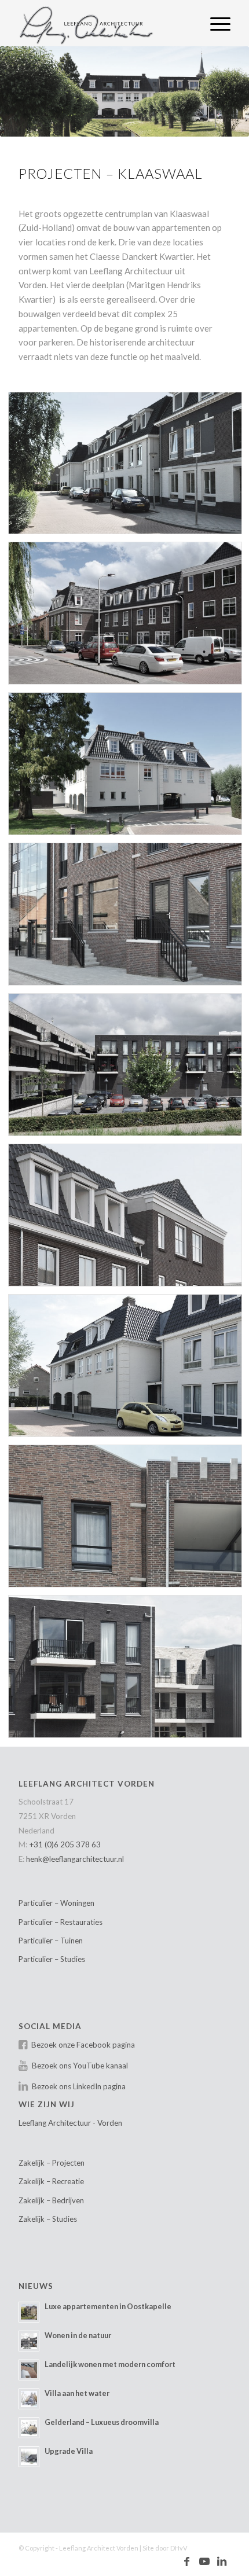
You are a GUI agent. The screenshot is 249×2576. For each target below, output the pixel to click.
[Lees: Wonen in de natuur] (29, 2341)
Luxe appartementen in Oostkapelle (108, 2306)
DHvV (179, 2548)
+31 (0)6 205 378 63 (65, 1844)
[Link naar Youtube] (204, 2562)
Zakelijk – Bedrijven (51, 2200)
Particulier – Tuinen (51, 1941)
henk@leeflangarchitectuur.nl (75, 1859)
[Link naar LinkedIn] (222, 2562)
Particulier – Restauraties (61, 1922)
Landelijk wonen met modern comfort (110, 2364)
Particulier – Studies (52, 1959)
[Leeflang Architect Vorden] (103, 23)
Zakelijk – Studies (48, 2219)
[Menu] (215, 23)
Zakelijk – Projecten (52, 2163)
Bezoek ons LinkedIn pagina (79, 2086)
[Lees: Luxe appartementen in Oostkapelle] (29, 2312)
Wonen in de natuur (78, 2335)
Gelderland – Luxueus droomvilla (102, 2422)
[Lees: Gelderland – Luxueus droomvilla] (29, 2428)
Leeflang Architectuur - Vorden (70, 2123)
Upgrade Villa (69, 2451)
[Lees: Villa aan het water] (29, 2399)
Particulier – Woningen (56, 1903)
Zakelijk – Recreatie (51, 2181)
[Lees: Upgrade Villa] (29, 2457)
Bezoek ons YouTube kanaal (80, 2066)
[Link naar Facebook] (187, 2562)
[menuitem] (215, 23)
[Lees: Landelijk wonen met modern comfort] (29, 2370)
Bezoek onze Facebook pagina (83, 2045)
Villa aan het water (77, 2393)
